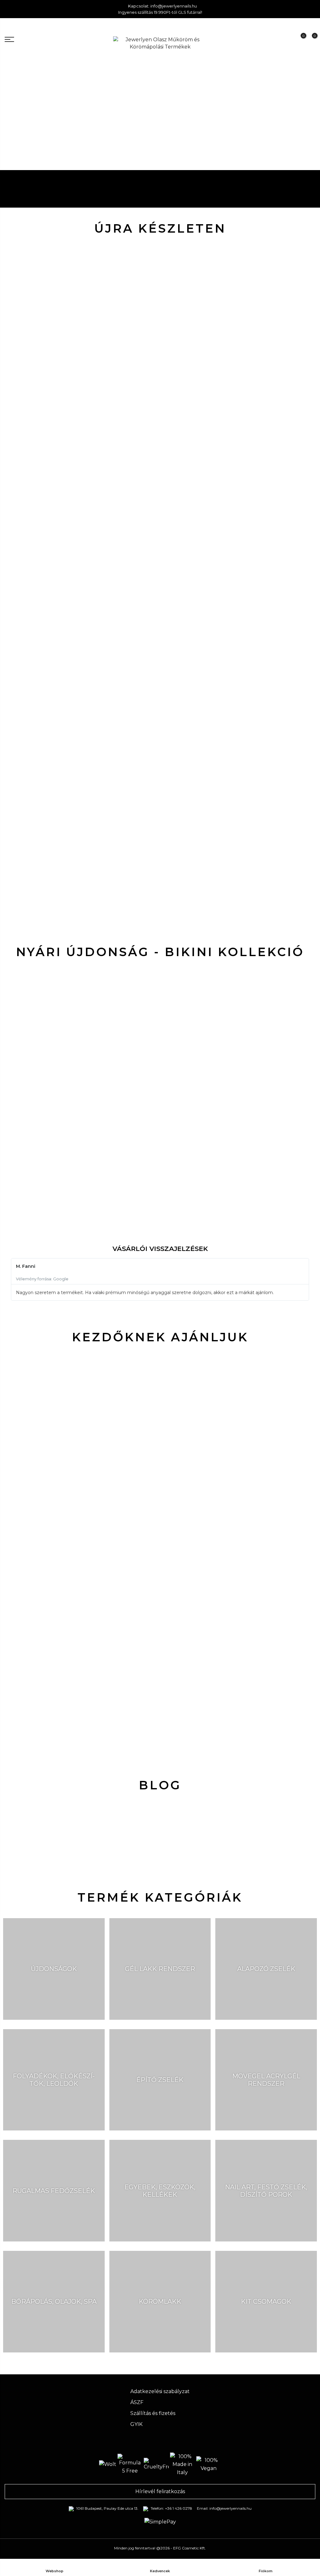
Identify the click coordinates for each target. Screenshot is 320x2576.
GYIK (136, 2424)
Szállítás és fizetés (153, 2413)
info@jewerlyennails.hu (174, 6)
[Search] (277, 39)
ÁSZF (137, 2402)
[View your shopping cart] (310, 40)
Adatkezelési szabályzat (160, 2391)
